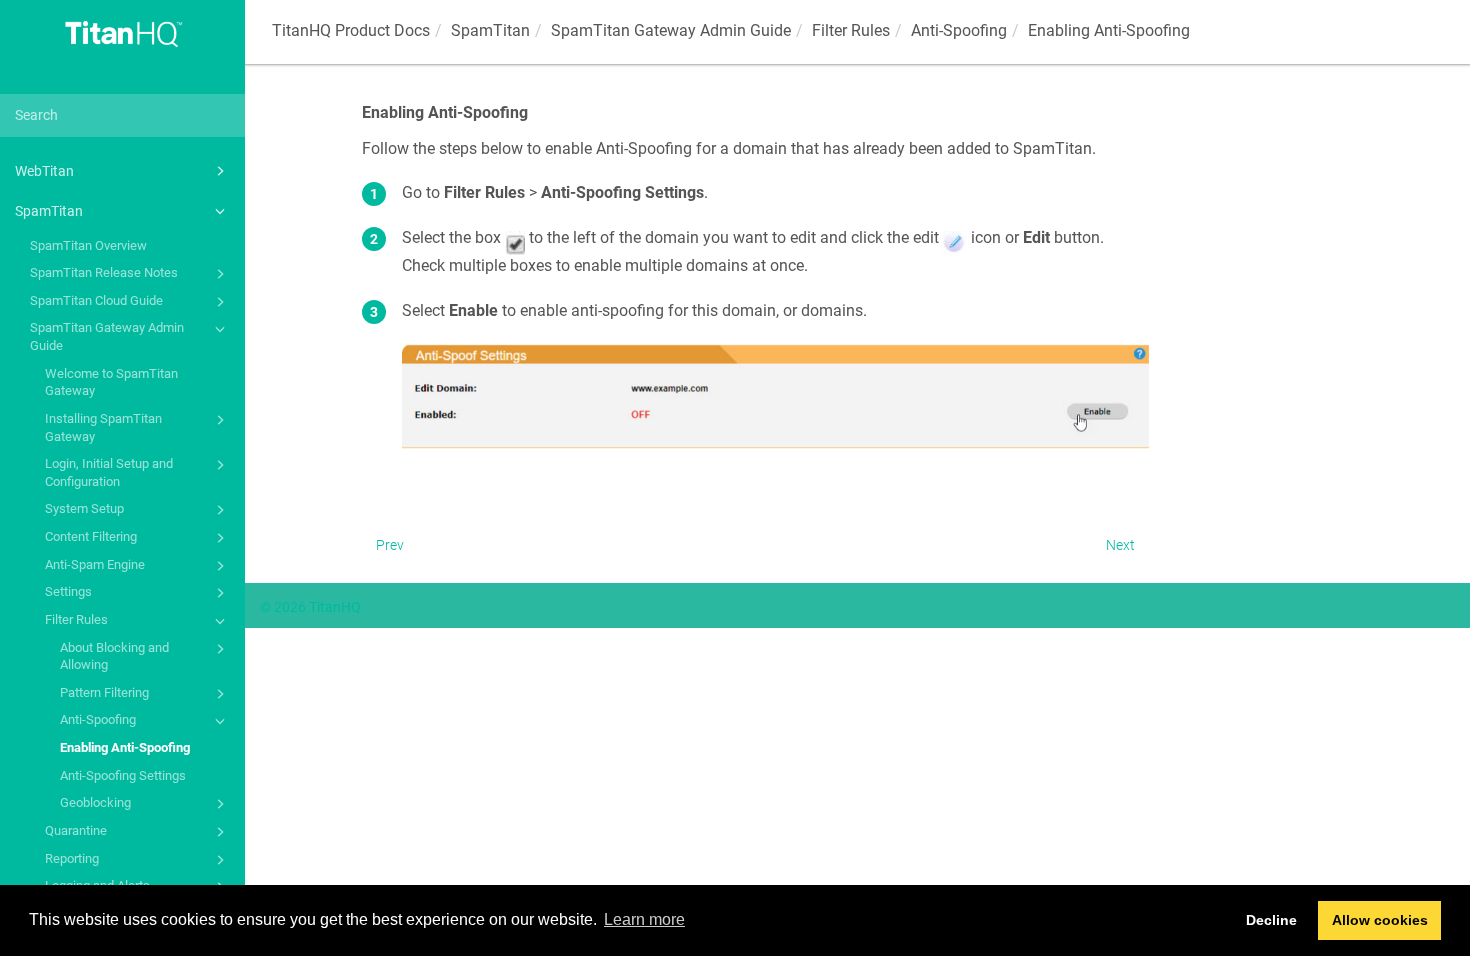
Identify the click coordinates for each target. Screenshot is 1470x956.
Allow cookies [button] (1380, 920)
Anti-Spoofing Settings (123, 775)
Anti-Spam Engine (95, 564)
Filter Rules (76, 619)
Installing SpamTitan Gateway (103, 427)
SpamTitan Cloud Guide (96, 300)
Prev (390, 545)
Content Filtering (91, 536)
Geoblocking (95, 802)
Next (1120, 545)
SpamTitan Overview (88, 245)
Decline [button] (1271, 920)
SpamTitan (49, 211)
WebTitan (44, 171)
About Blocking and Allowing (114, 656)
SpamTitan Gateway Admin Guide (107, 336)
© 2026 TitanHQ (310, 607)
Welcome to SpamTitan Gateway (111, 382)
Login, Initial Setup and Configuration (109, 472)
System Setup (84, 508)
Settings (68, 591)
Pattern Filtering (104, 692)
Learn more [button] (644, 919)
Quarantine (76, 830)
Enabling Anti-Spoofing (125, 747)
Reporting (72, 858)
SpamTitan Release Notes (104, 272)
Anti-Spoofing (98, 719)
